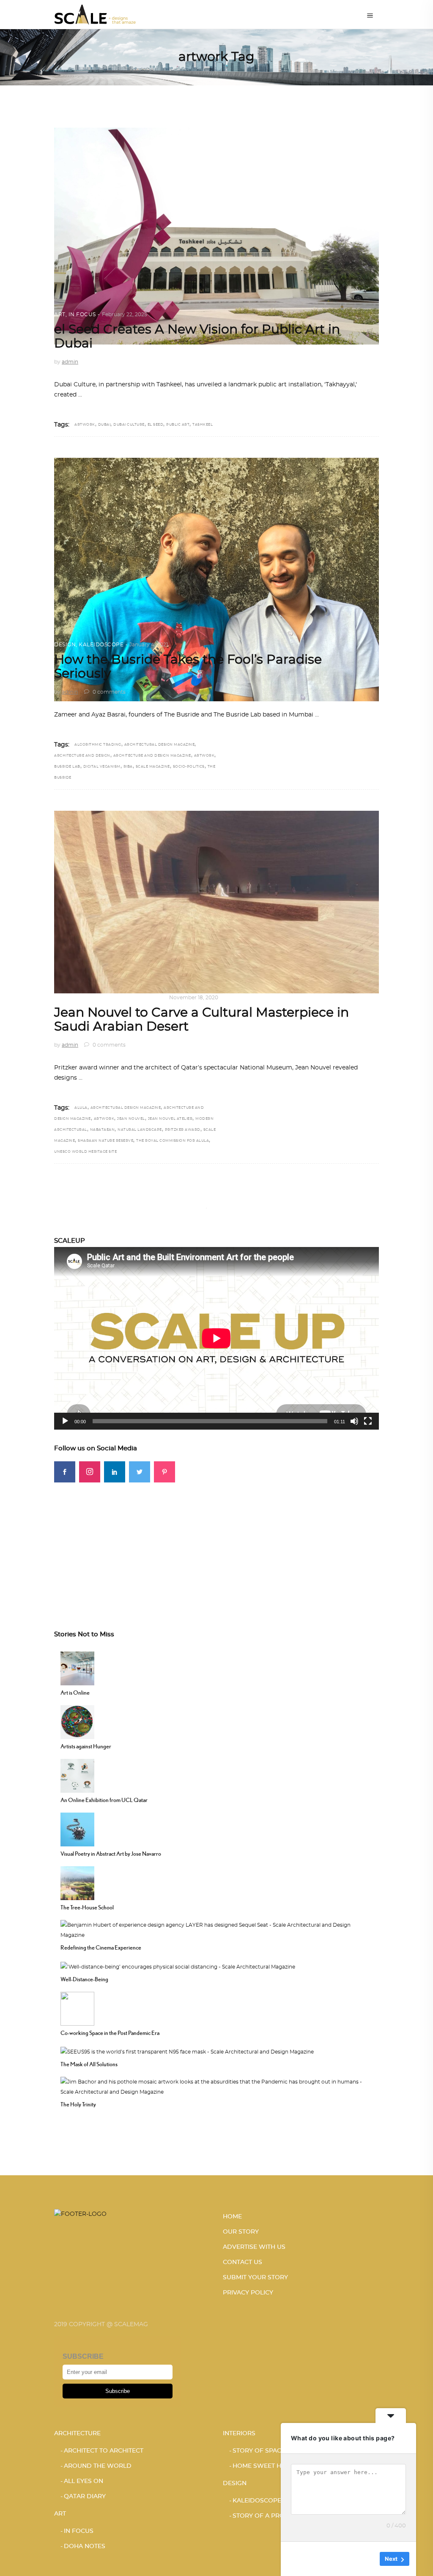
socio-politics (189, 767)
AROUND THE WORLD (132, 998)
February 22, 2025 (125, 314)
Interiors (239, 2434)
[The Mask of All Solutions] (187, 2051)
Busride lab (67, 767)
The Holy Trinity (78, 2104)
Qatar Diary (85, 2497)
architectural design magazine (160, 745)
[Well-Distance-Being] (178, 1966)
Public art (178, 425)
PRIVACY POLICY (248, 2293)
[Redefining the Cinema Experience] (216, 1929)
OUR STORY (241, 2232)
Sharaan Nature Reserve (106, 1141)
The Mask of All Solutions (89, 2064)
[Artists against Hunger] (77, 1721)
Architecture (76, 998)
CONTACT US (243, 2262)
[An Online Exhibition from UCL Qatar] (77, 1775)
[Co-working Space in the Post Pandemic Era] (77, 2007)
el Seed (156, 425)
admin (70, 362)
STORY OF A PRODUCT (267, 2516)
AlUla (81, 1108)
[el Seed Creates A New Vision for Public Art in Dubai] (216, 236)
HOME (232, 2217)
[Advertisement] (216, 1542)
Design (65, 645)
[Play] (65, 1421)
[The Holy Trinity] (216, 2086)
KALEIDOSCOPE (101, 645)
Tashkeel (203, 425)
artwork (85, 425)
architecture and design (82, 756)
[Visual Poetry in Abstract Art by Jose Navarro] (77, 1829)
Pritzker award (183, 1130)
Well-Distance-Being (84, 1979)
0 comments (108, 692)
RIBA (128, 767)
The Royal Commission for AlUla (173, 1141)
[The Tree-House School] (77, 1882)
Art (60, 314)
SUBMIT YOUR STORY (255, 2278)
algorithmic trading (98, 745)
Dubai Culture (129, 425)
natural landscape (140, 1130)
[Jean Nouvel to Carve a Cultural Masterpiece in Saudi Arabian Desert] (216, 902)
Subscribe (118, 2391)
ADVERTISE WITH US (254, 2247)
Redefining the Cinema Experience (101, 1947)
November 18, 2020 (194, 998)
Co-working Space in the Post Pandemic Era (110, 2033)
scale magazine (153, 767)
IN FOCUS (82, 314)
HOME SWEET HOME (264, 2466)
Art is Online (75, 1693)
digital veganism (102, 767)
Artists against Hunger (86, 1746)
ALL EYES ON (84, 2481)
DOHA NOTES (85, 2546)
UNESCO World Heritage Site (85, 1152)
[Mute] (354, 1421)
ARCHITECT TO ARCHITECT (104, 2451)
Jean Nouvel (131, 1119)
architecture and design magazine (152, 756)
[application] (216, 1338)
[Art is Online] (77, 1668)
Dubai (104, 425)
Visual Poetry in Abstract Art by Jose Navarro (111, 1854)
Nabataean (103, 1130)
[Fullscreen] (368, 1421)
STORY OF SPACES (261, 2451)
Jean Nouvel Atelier (170, 1119)
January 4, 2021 (149, 645)
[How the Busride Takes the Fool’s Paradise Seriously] (216, 580)
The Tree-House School (87, 1907)
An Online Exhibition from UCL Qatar (104, 1800)
